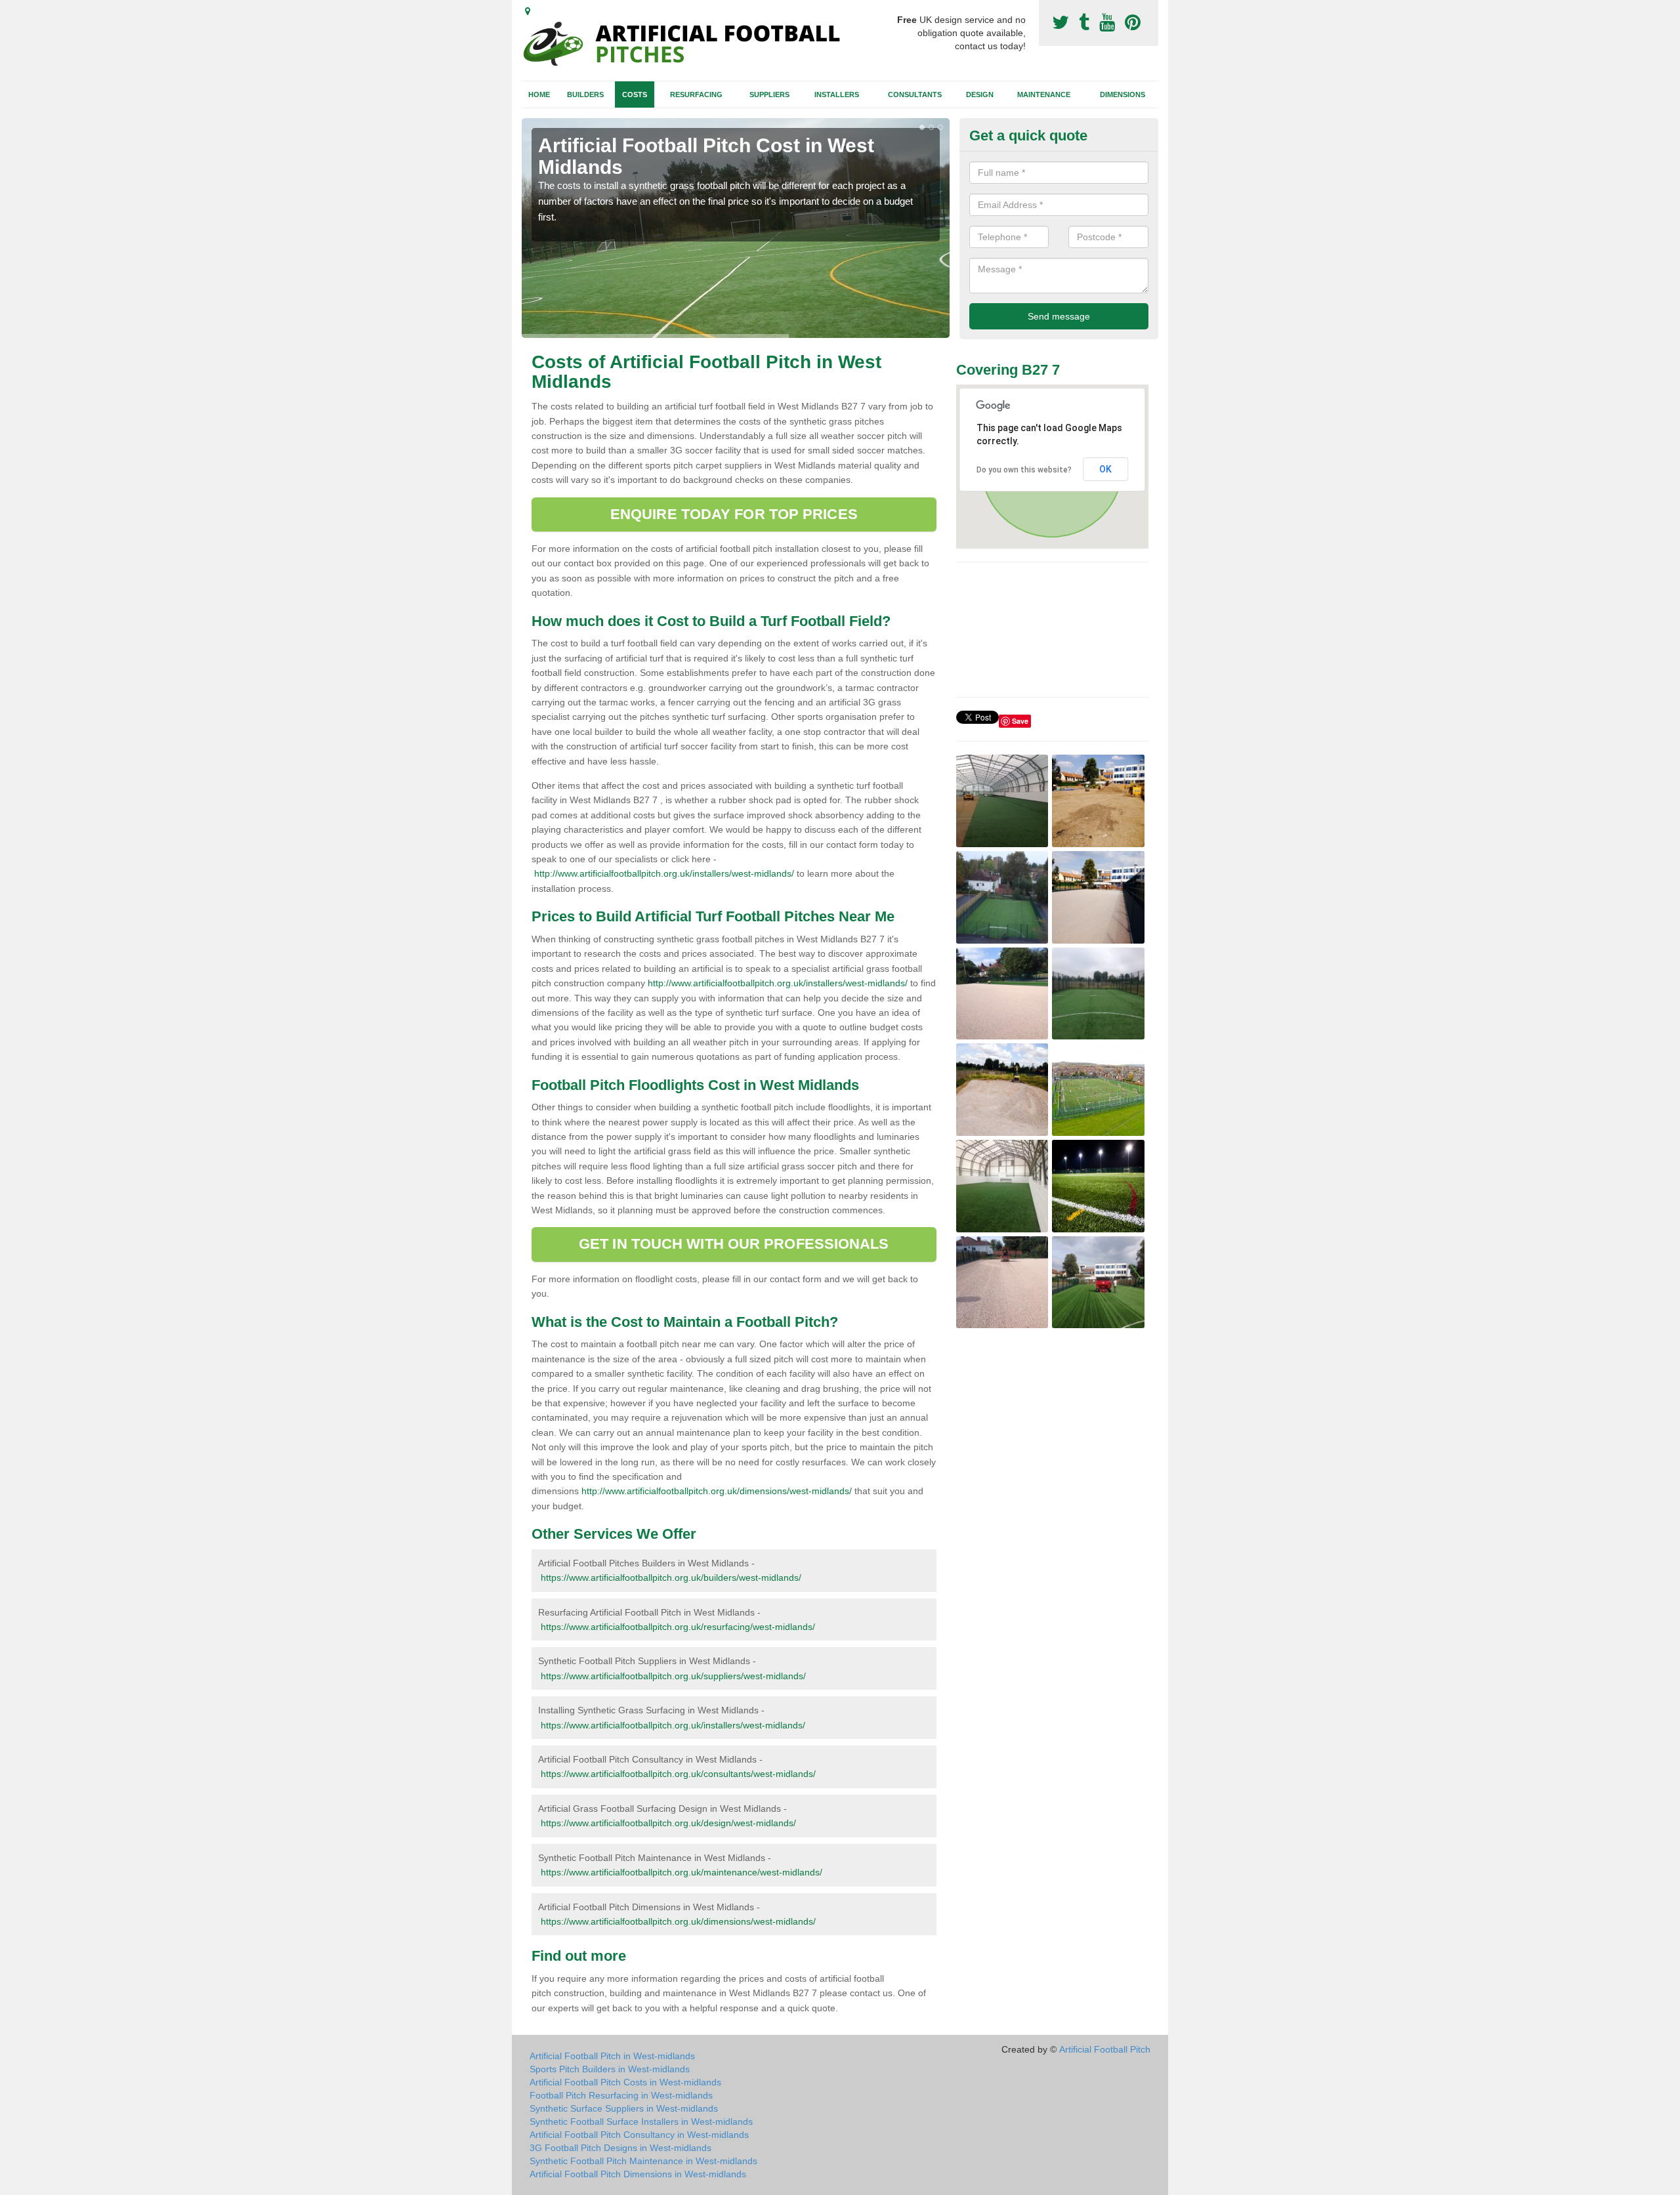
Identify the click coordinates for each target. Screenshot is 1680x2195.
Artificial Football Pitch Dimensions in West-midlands (638, 2174)
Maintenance (1044, 94)
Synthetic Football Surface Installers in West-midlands (641, 2122)
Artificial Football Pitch (1105, 2049)
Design (980, 94)
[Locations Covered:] (528, 11)
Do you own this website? (1024, 470)
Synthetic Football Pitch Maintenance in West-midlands (643, 2161)
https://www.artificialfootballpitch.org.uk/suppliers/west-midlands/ (673, 1676)
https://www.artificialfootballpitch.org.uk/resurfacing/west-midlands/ (678, 1627)
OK (1105, 469)
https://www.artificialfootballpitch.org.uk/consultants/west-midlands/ (678, 1774)
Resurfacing (696, 94)
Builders (585, 94)
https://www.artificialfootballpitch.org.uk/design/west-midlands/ (668, 1823)
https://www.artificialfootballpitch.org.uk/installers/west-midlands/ (673, 1725)
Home (539, 94)
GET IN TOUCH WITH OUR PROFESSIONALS (734, 1244)
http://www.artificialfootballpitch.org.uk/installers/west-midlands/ (664, 873)
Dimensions (1123, 94)
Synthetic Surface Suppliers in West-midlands (624, 2108)
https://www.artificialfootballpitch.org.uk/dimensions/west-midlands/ (678, 1921)
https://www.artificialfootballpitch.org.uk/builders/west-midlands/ (671, 1578)
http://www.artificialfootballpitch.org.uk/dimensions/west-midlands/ (717, 1491)
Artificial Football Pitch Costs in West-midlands (625, 2082)
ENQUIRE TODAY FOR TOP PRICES (734, 514)
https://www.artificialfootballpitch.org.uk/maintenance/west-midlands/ (682, 1872)
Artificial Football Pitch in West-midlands (612, 2056)
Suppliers (769, 94)
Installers (837, 94)
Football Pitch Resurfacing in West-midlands (621, 2095)
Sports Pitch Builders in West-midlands (610, 2069)
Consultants (915, 94)
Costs (635, 94)
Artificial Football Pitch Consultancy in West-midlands (639, 2135)
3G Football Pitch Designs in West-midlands (620, 2148)
